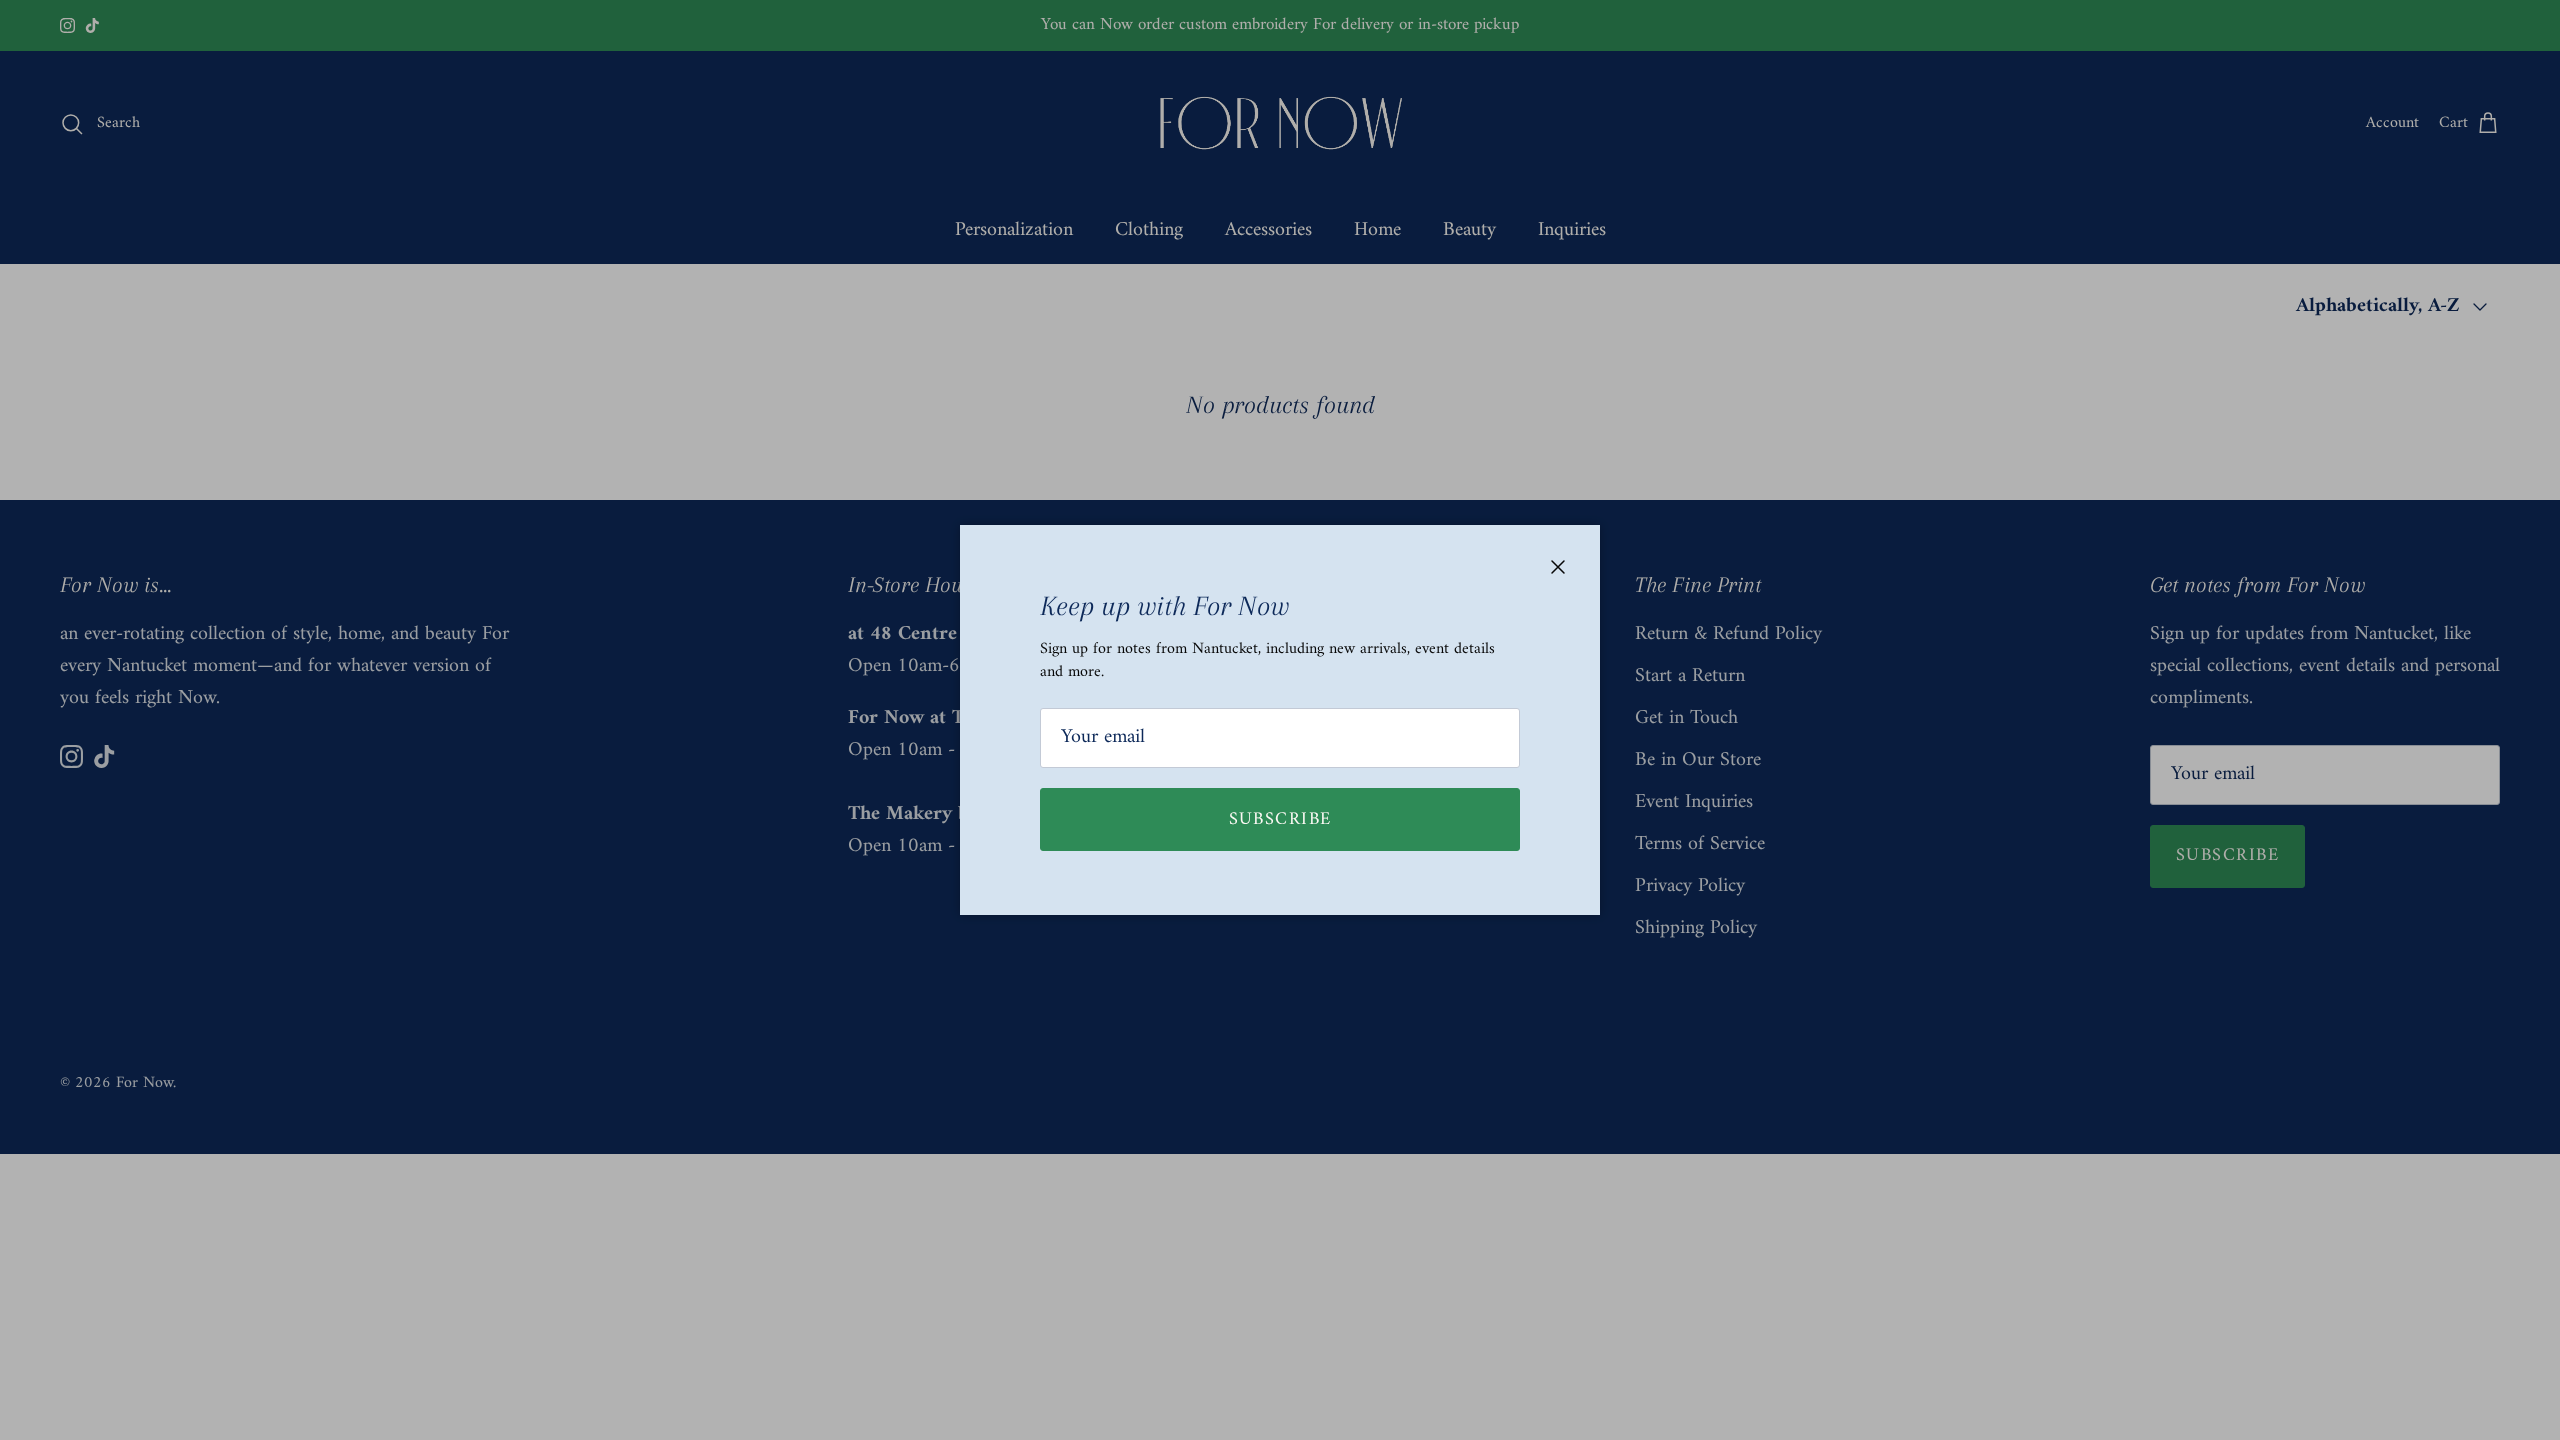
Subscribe (1280, 819)
